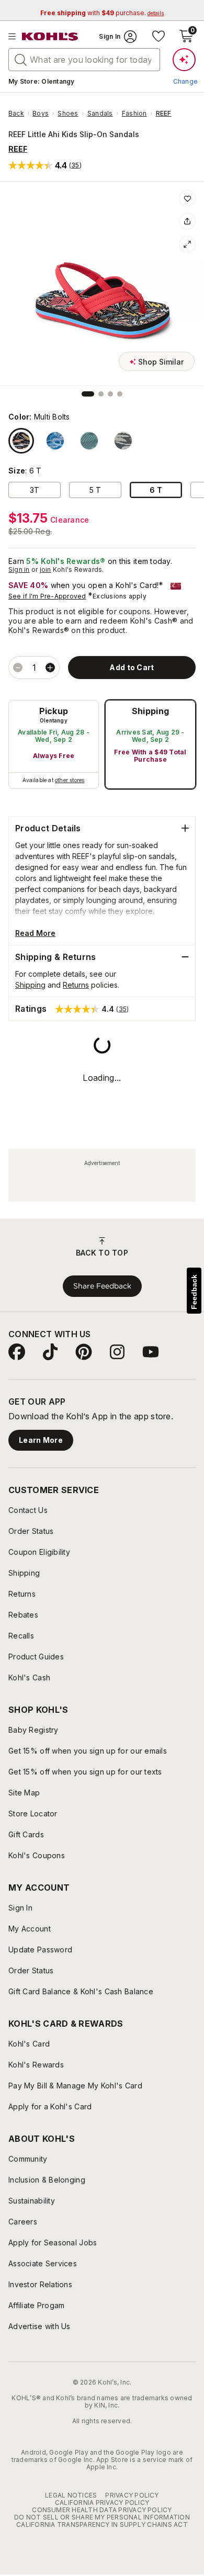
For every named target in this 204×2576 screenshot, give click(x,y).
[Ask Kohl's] (184, 60)
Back (19, 114)
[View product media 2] (101, 394)
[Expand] (187, 244)
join (46, 569)
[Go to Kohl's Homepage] (50, 37)
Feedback (194, 1292)
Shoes (68, 114)
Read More (35, 933)
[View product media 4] (120, 394)
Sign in (19, 569)
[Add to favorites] (187, 198)
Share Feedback (102, 1286)
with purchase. (102, 13)
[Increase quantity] (50, 668)
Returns (76, 985)
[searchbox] (84, 60)
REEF (164, 114)
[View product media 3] (110, 394)
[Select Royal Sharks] (55, 441)
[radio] (54, 744)
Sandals (100, 114)
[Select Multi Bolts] (21, 441)
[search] (21, 59)
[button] (45, 165)
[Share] (187, 221)
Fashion (134, 114)
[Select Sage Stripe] (89, 441)
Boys (41, 114)
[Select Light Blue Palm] (123, 441)
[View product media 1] (88, 394)
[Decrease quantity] (18, 668)
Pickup (54, 711)
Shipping (151, 711)
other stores (70, 780)
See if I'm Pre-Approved (47, 596)
